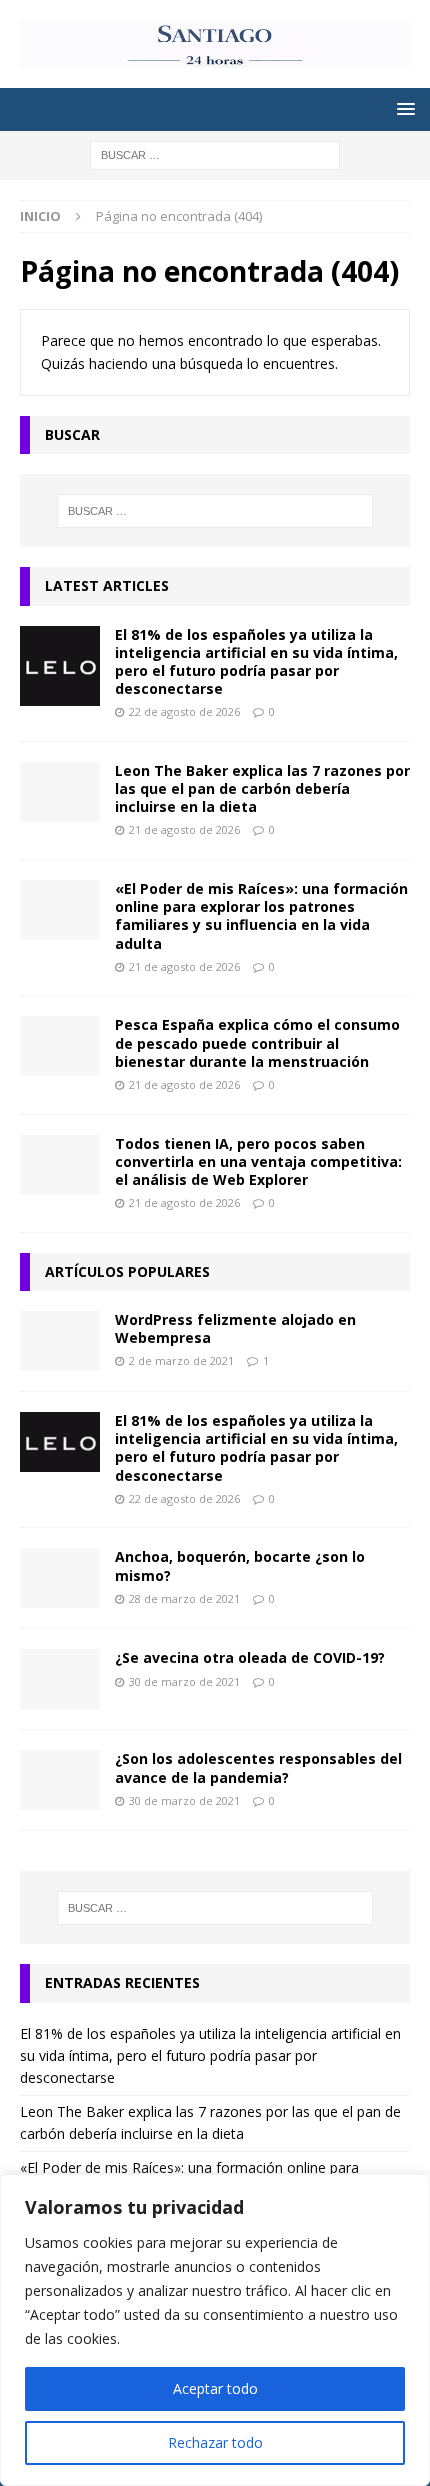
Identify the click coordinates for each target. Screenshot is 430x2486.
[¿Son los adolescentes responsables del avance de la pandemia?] (60, 1780)
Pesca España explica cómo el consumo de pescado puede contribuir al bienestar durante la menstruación (257, 1042)
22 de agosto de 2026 (184, 711)
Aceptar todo (215, 2388)
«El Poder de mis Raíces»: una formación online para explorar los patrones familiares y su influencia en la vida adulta (261, 916)
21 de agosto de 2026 (184, 829)
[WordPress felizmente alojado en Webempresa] (60, 1341)
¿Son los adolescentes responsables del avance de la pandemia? (258, 1767)
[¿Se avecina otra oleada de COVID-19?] (60, 1679)
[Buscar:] (215, 153)
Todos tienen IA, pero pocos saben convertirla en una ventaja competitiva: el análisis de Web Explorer (258, 1161)
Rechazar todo (215, 2442)
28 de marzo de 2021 (184, 1598)
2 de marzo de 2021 (181, 1360)
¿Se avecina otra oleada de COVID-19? (250, 1657)
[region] (215, 2330)
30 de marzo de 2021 (184, 1681)
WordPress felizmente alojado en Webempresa (235, 1328)
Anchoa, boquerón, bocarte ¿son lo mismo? (240, 1565)
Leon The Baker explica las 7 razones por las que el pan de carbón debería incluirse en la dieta (262, 788)
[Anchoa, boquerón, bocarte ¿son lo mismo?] (60, 1578)
